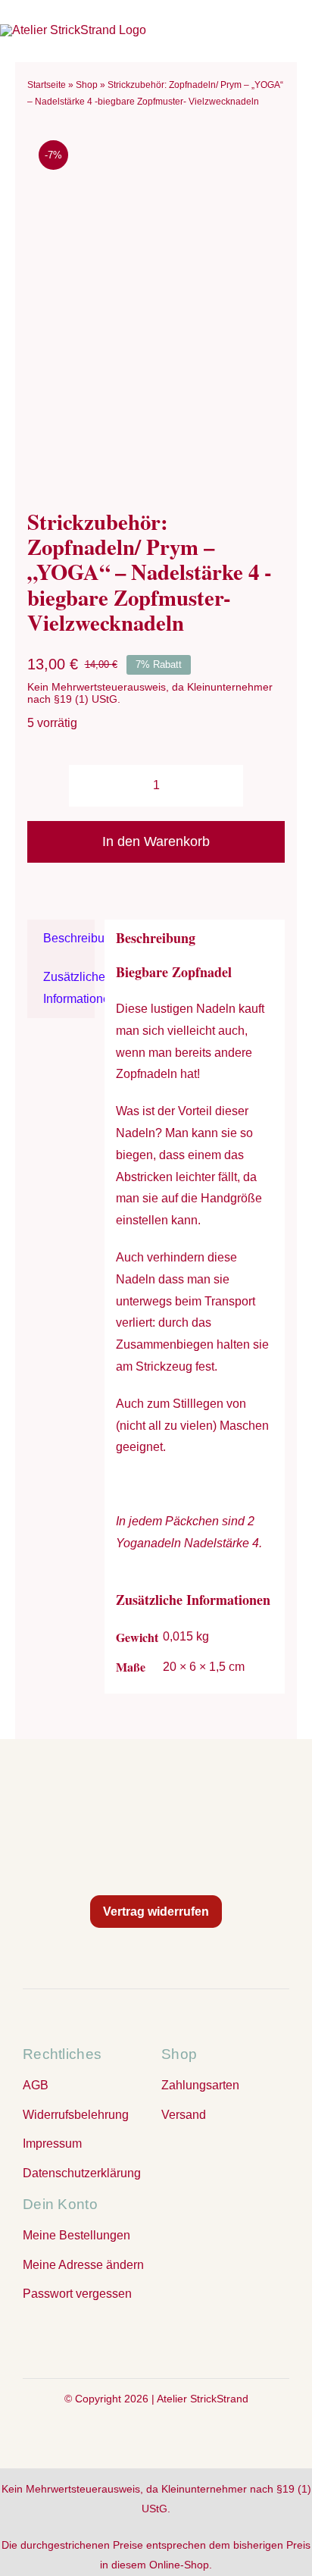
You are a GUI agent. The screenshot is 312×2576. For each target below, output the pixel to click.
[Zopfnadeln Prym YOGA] (156, 306)
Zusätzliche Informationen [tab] (69, 988)
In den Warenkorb (156, 841)
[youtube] (186, 2338)
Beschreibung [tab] (69, 938)
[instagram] (156, 2338)
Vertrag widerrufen (156, 1912)
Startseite (47, 85)
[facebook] (126, 2338)
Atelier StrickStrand (203, 2399)
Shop (87, 85)
